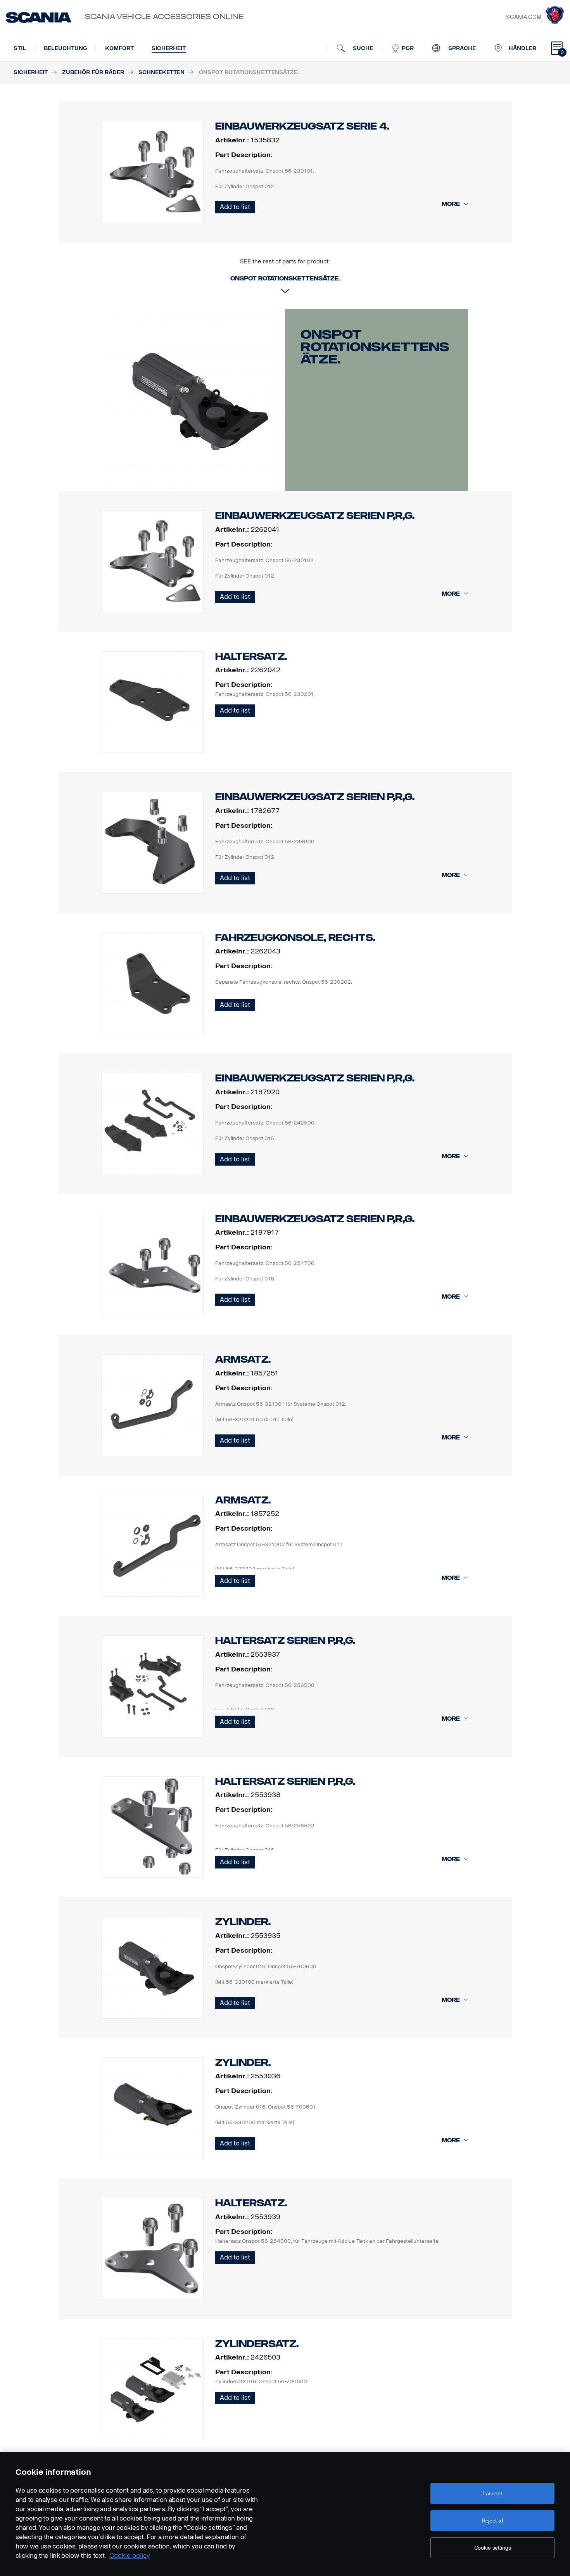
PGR (407, 48)
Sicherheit (169, 48)
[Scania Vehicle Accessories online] (39, 17)
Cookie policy (130, 2556)
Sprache (461, 48)
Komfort (119, 48)
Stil (20, 48)
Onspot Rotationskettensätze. (375, 347)
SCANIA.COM (524, 17)
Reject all (493, 2521)
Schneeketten (161, 72)
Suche (362, 48)
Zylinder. (243, 1922)
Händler (522, 48)
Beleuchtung (66, 48)
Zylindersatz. (257, 2344)
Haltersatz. (251, 657)
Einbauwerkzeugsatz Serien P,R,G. (315, 516)
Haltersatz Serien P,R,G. (285, 1641)
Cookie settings (493, 2548)
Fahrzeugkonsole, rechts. (295, 938)
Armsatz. (243, 1359)
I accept (493, 2493)
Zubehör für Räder (93, 72)
